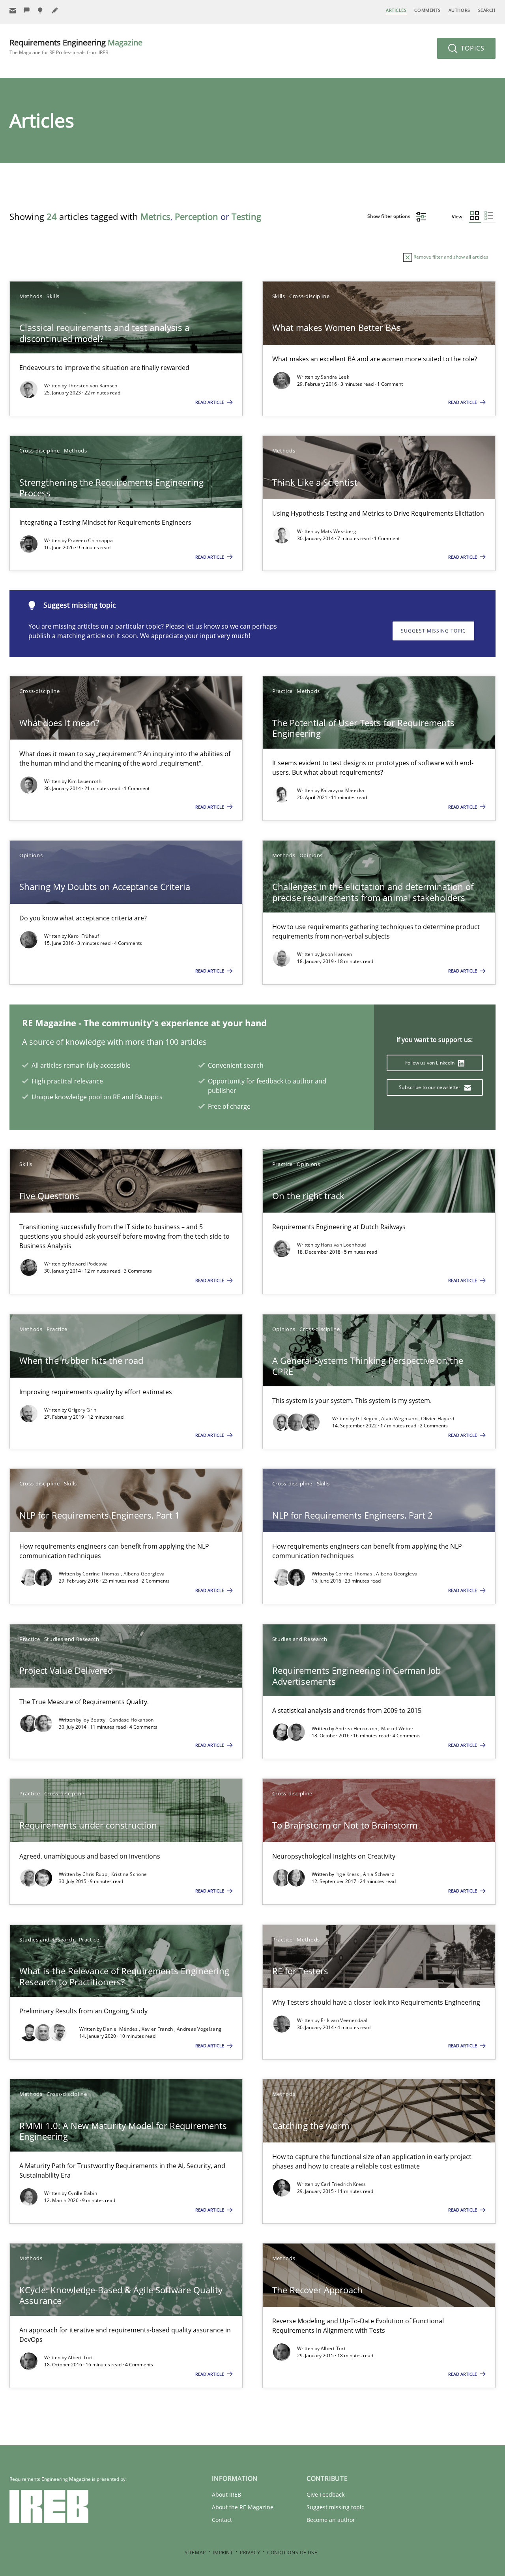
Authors (459, 10)
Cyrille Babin (82, 2193)
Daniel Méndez (121, 2029)
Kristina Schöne (129, 1874)
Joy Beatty (94, 1720)
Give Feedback (325, 2494)
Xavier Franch (158, 2029)
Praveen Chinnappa (90, 540)
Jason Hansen (337, 954)
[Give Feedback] (27, 10)
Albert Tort (80, 2357)
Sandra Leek (335, 377)
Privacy (250, 2553)
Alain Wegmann (400, 1418)
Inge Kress (348, 1874)
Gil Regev (367, 1418)
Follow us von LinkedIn (431, 1063)
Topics (472, 48)
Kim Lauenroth (85, 781)
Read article (210, 402)
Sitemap (195, 2553)
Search (487, 10)
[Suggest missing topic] (41, 10)
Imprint (223, 2553)
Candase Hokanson (132, 1720)
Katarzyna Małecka (343, 790)
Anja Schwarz (379, 1874)
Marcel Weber (397, 1728)
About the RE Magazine (243, 2507)
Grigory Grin (82, 1410)
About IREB (226, 2494)
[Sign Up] (13, 10)
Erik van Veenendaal (344, 2020)
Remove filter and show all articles (450, 257)
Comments (427, 10)
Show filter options (389, 216)
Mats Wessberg (339, 531)
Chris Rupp (95, 1874)
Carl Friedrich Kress (343, 2184)
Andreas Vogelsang (199, 2029)
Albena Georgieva (144, 1574)
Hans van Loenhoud (343, 1245)
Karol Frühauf (83, 936)
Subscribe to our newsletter (430, 1087)
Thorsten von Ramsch (93, 386)
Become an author (331, 2520)
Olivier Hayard (438, 1418)
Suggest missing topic (433, 631)
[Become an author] (55, 10)
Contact (222, 2520)
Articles (396, 10)
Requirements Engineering (76, 46)
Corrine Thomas (102, 1574)
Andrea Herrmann (357, 1728)
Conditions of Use (292, 2553)
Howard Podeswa (88, 1264)
